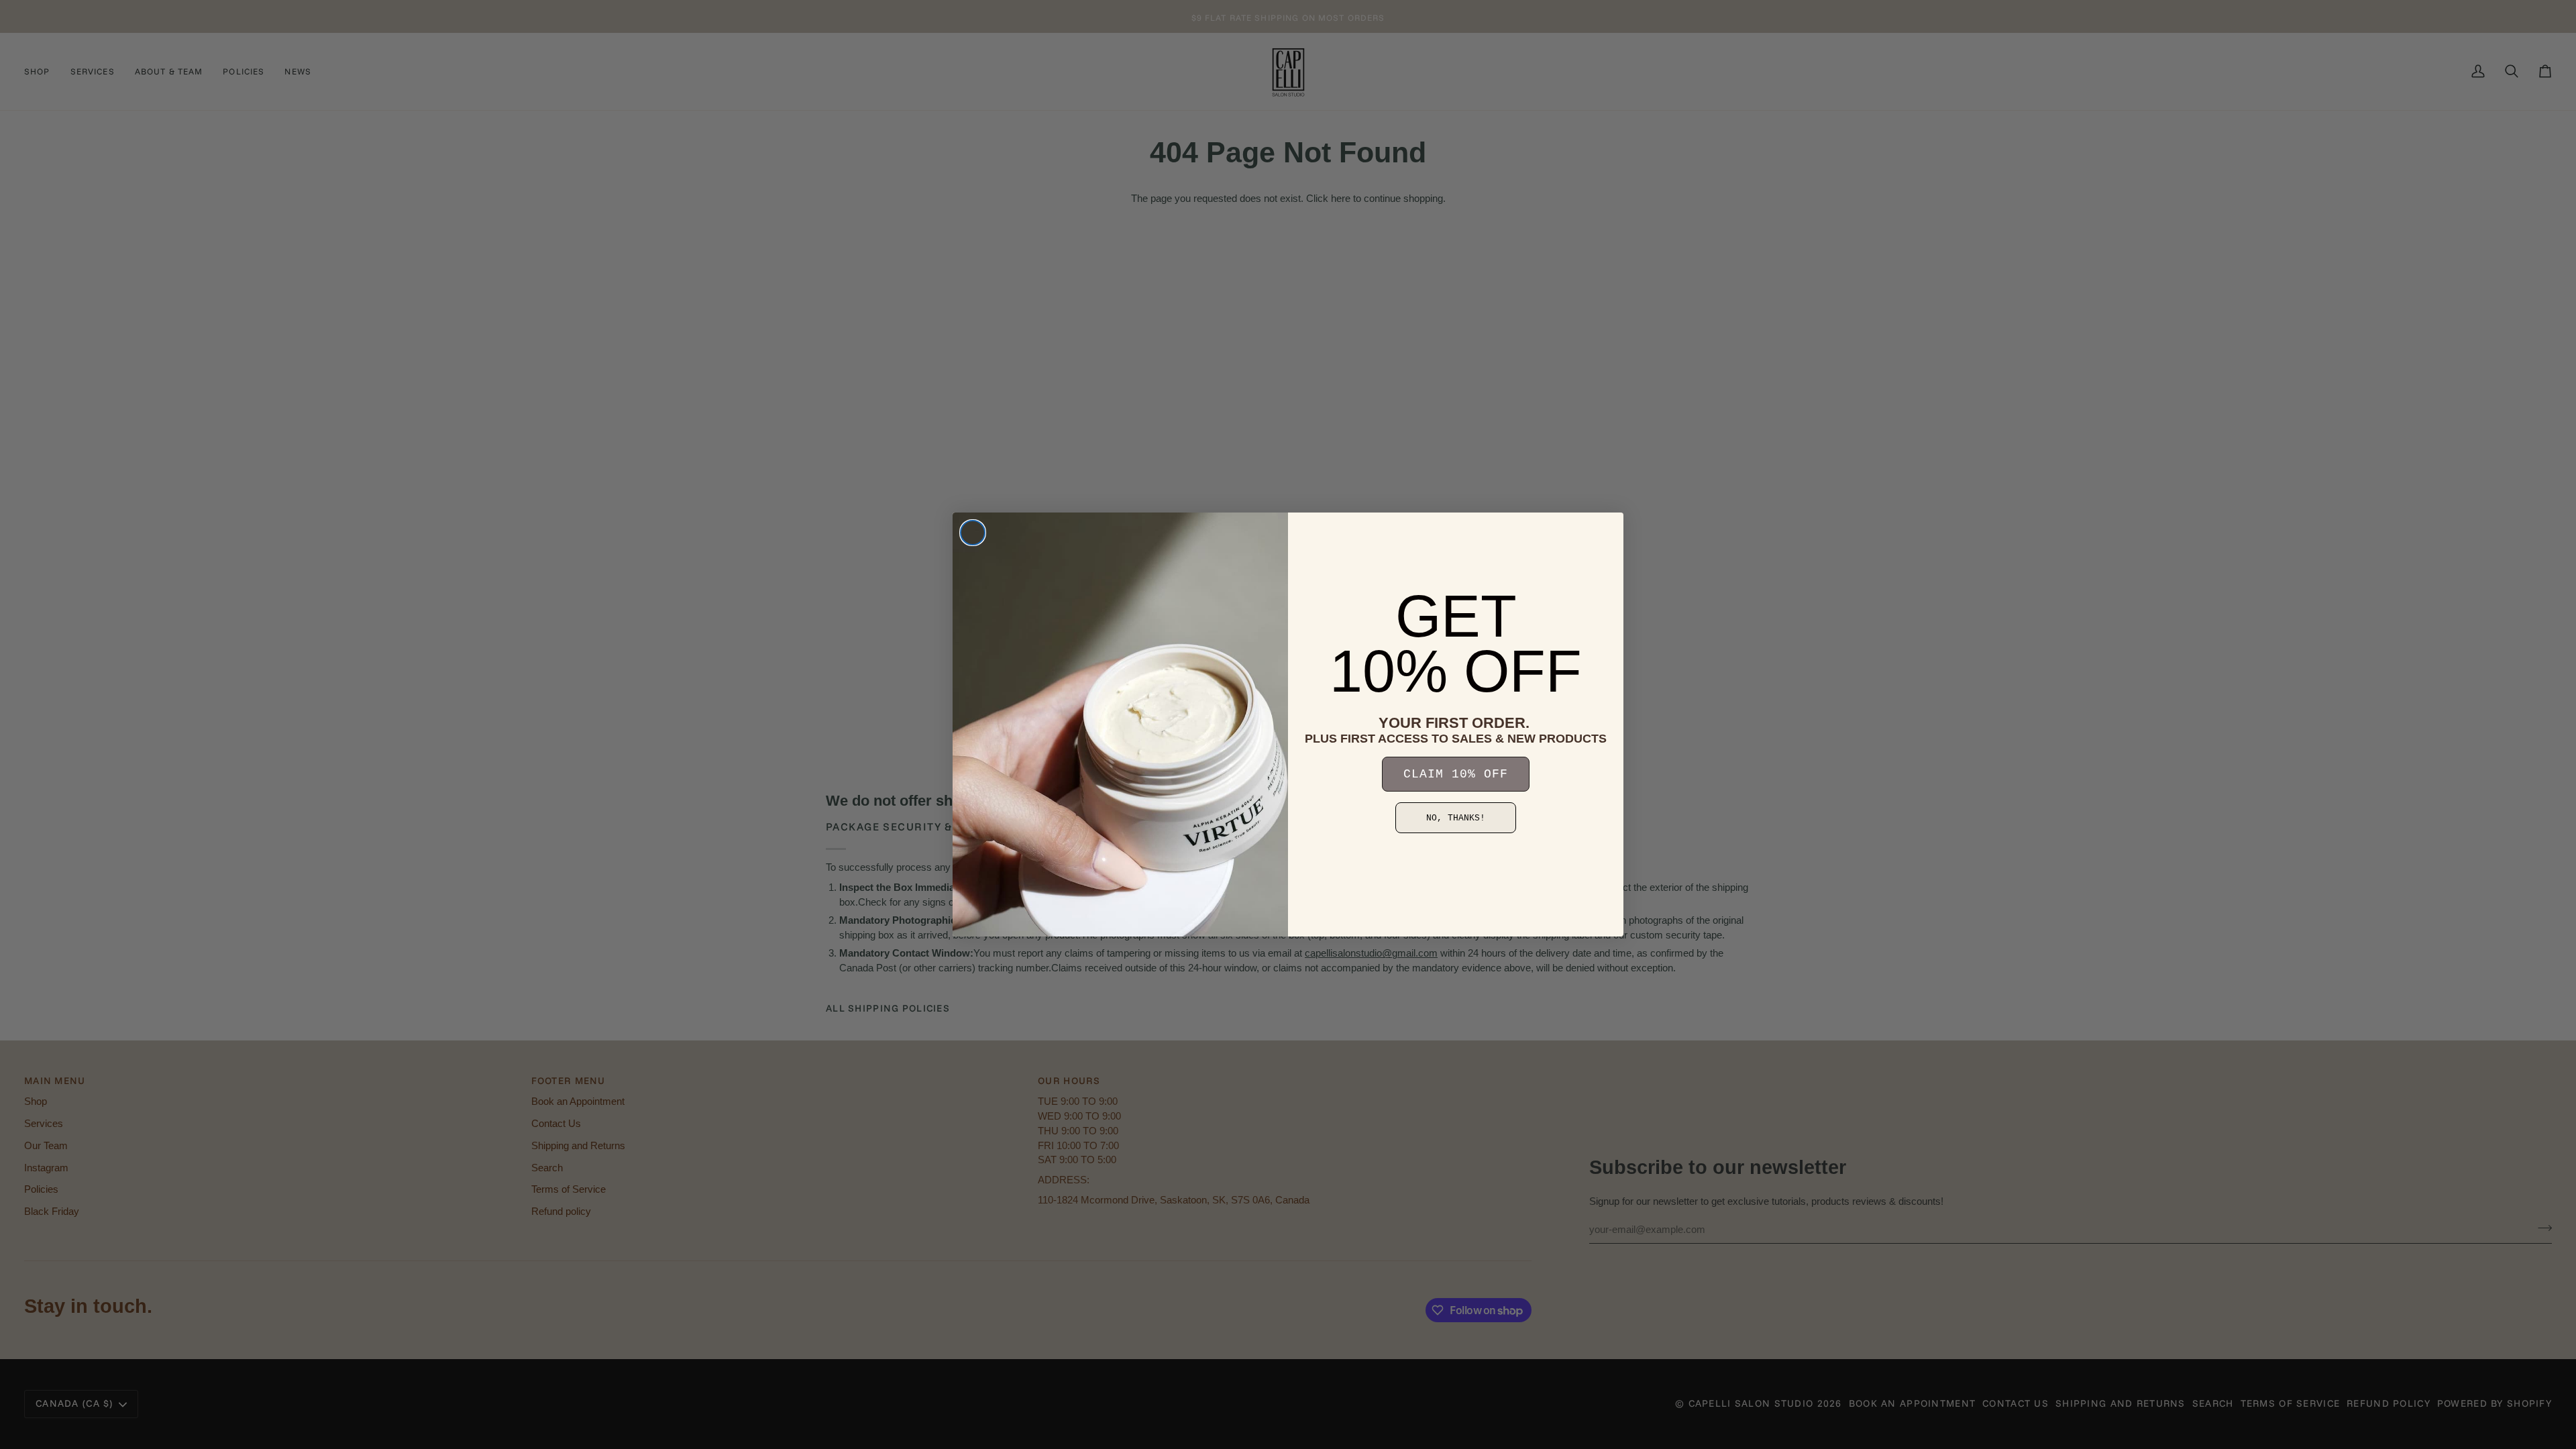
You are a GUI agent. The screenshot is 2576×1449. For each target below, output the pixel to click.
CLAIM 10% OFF (1456, 774)
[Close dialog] (973, 533)
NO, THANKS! (1456, 818)
